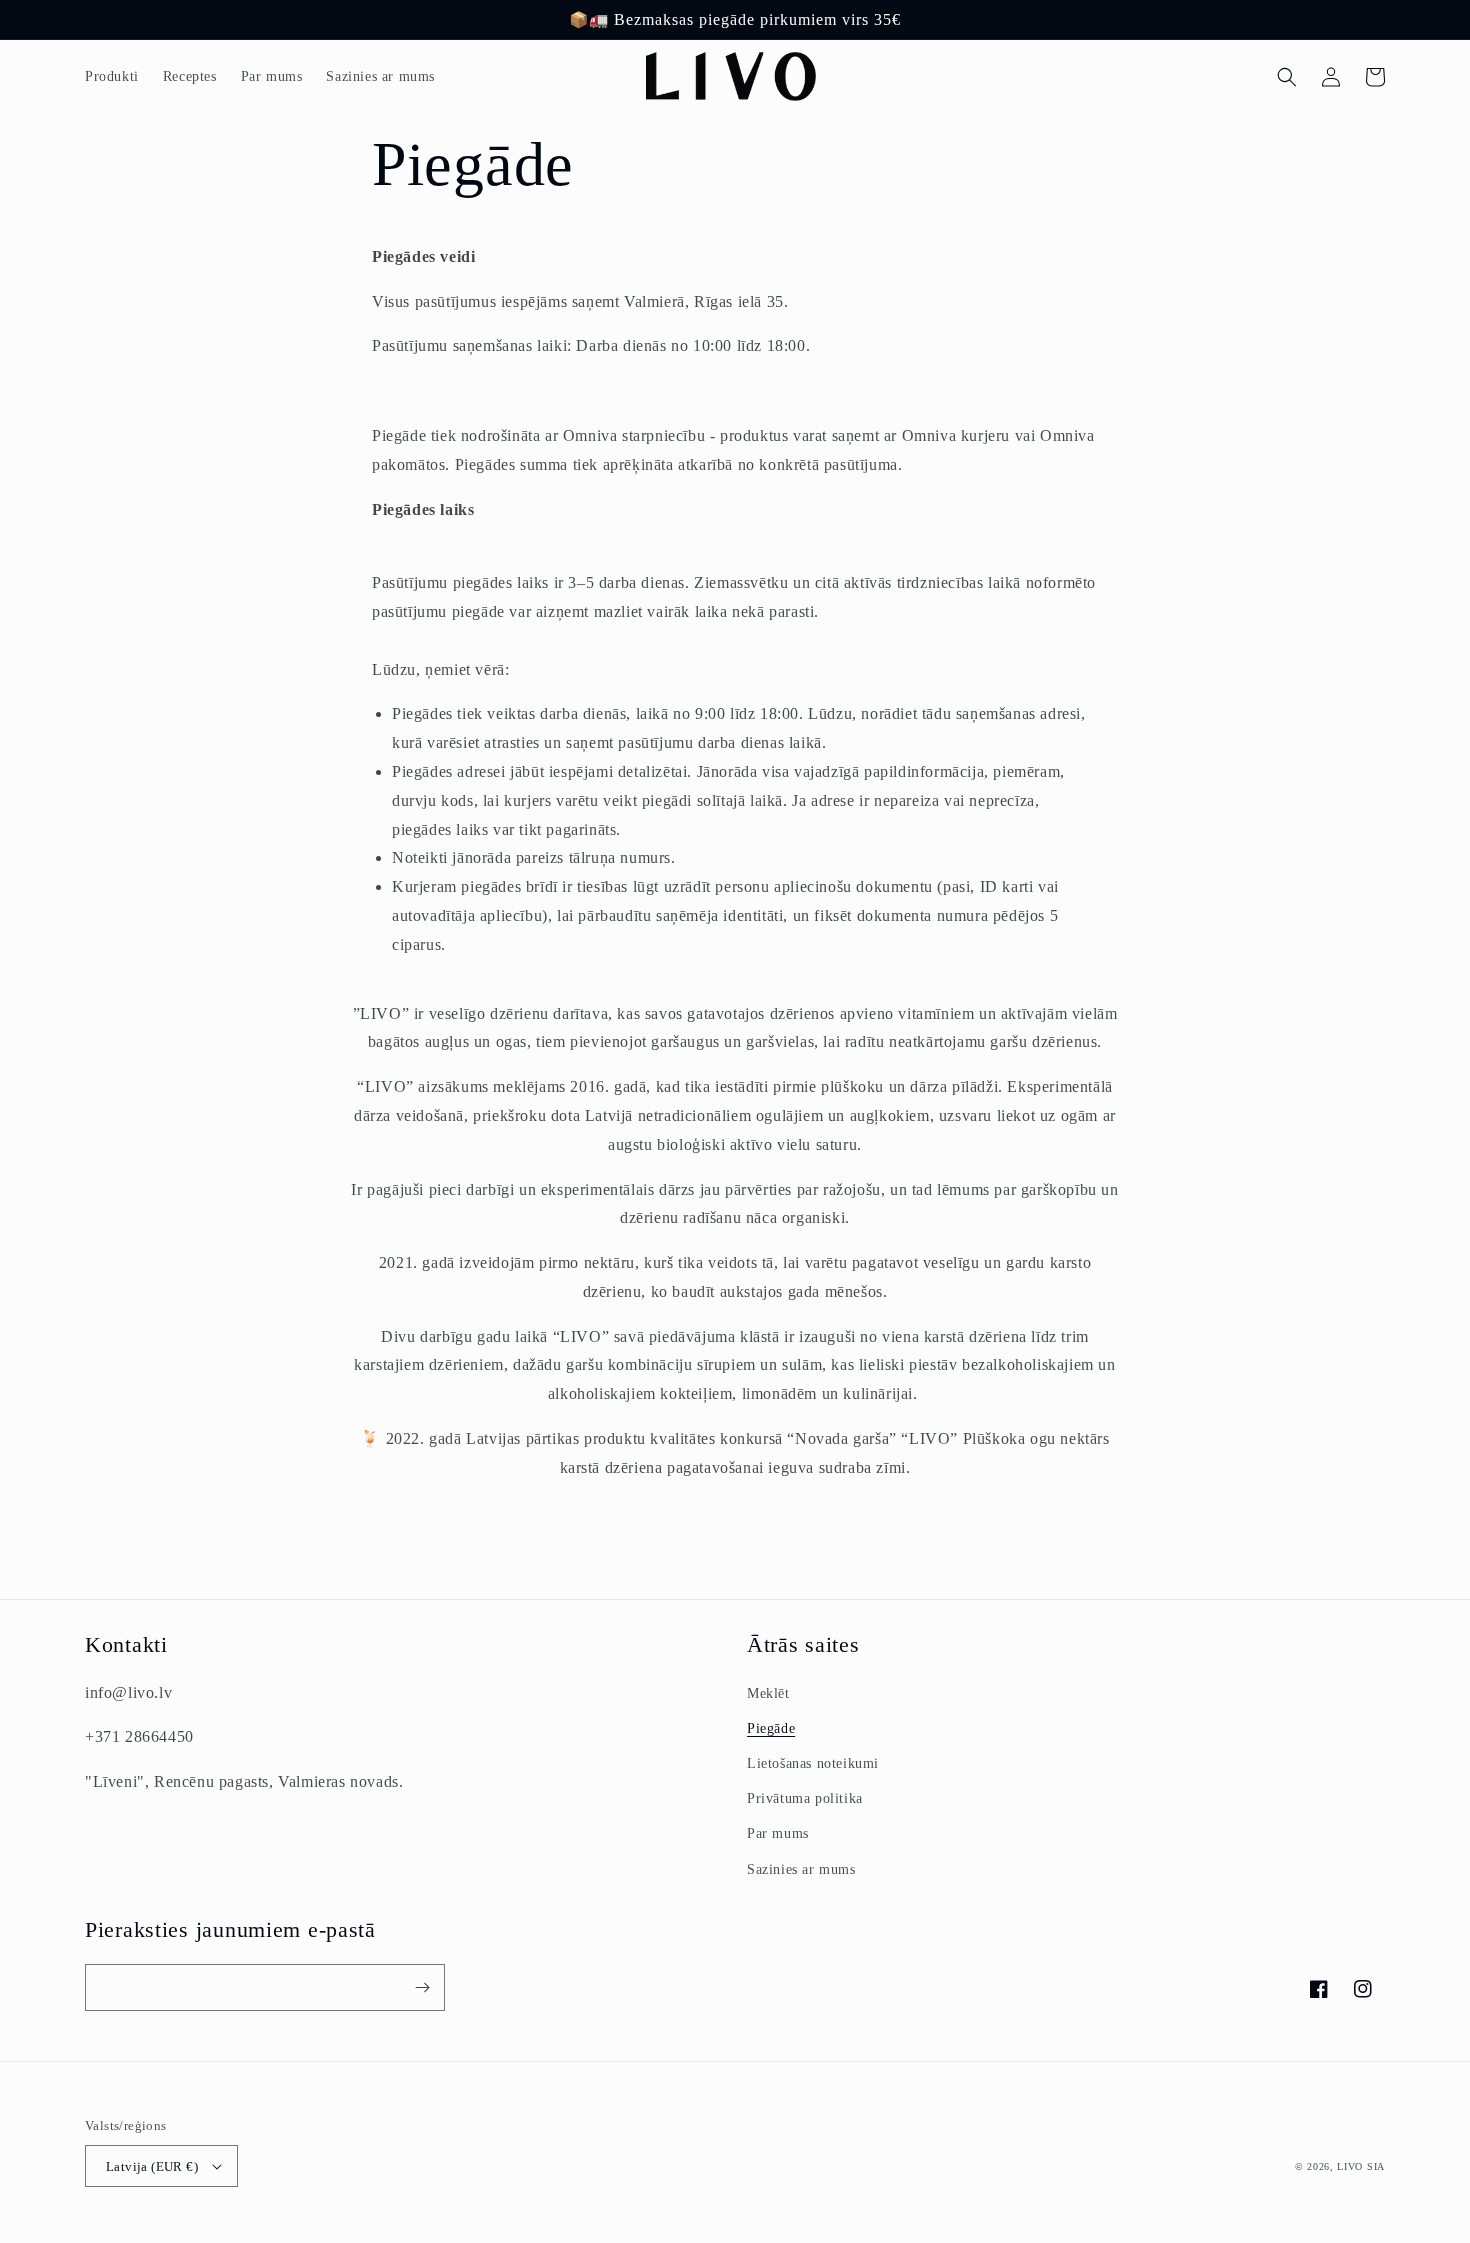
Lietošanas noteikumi (813, 1763)
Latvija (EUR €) (152, 2166)
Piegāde (771, 1728)
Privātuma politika (805, 1798)
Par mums (778, 1833)
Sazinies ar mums (801, 1869)
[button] (1287, 77)
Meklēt (768, 1693)
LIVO (1350, 2166)
